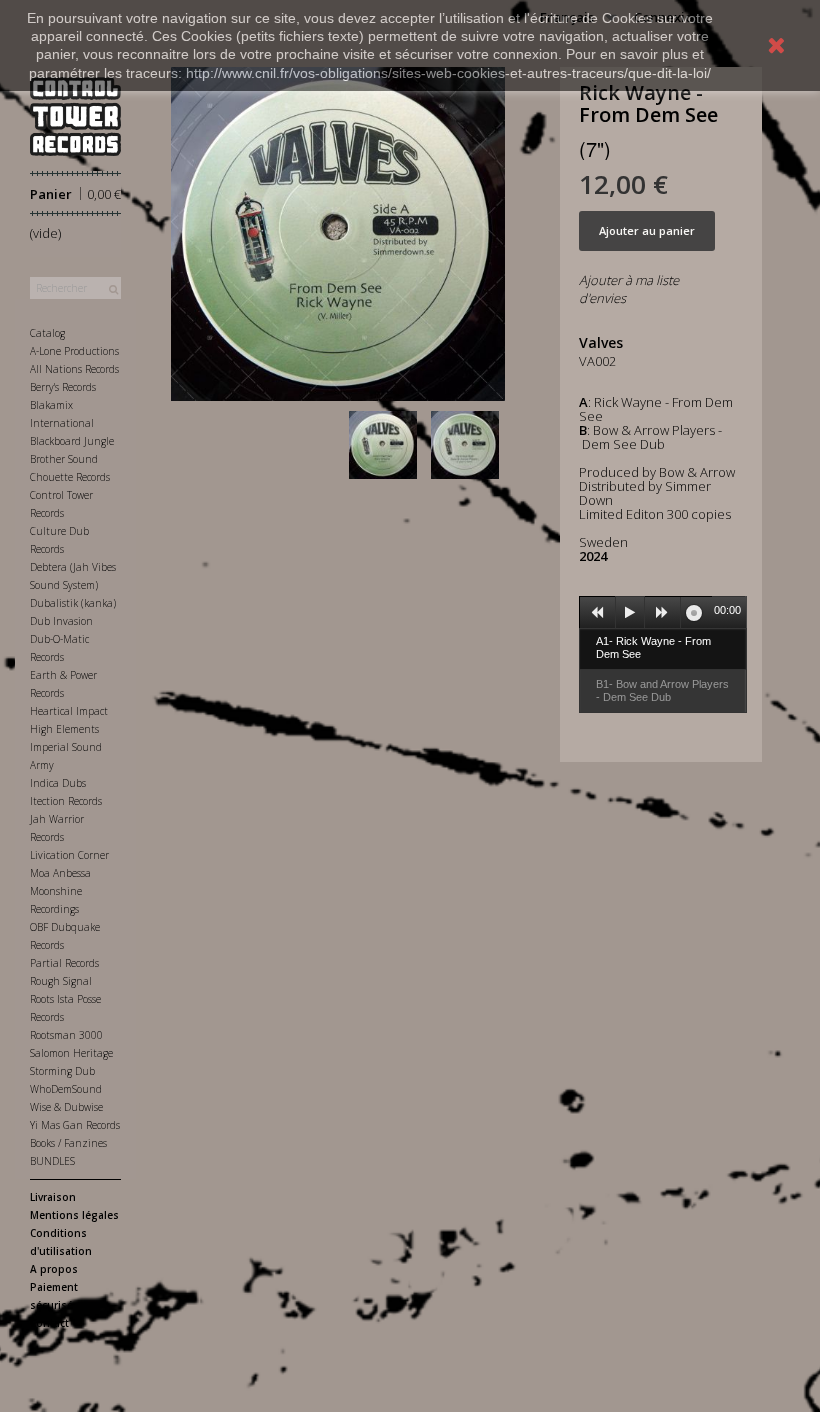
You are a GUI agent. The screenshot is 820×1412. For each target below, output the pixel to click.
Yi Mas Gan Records (75, 1125)
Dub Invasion (61, 621)
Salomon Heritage (71, 1053)
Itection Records (66, 801)
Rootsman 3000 (66, 1035)
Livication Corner (69, 855)
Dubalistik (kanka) (73, 603)
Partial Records (64, 963)
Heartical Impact (69, 711)
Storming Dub (62, 1071)
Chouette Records (70, 477)
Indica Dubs (58, 783)
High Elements (64, 729)
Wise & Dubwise (66, 1107)
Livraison (53, 1197)
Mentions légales (74, 1215)
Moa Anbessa (60, 873)
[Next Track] (663, 613)
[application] (663, 612)
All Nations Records (74, 369)
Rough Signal (61, 981)
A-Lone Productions (74, 351)
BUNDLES (52, 1161)
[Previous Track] (598, 613)
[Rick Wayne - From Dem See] (387, 445)
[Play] (630, 613)
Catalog (47, 333)
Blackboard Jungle (72, 441)
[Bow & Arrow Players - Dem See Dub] (469, 445)
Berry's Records (63, 387)
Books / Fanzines (68, 1143)
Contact (49, 1323)
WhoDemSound (66, 1089)
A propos (54, 1269)
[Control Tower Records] (75, 116)
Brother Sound (64, 459)
